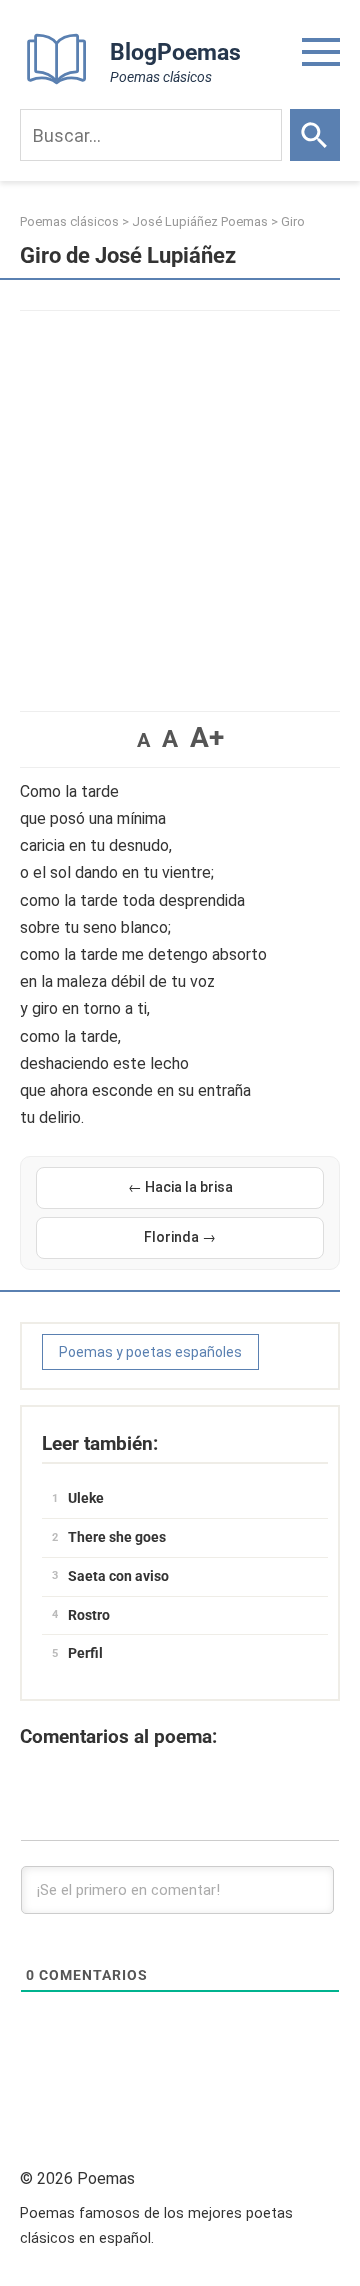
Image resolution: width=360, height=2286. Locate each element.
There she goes (117, 1537)
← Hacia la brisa (180, 1187)
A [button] (143, 740)
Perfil (85, 1653)
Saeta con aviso (118, 1576)
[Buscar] (315, 135)
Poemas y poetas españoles (150, 1352)
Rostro (89, 1615)
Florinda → (180, 1237)
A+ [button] (207, 737)
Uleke (86, 1498)
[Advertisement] (180, 501)
